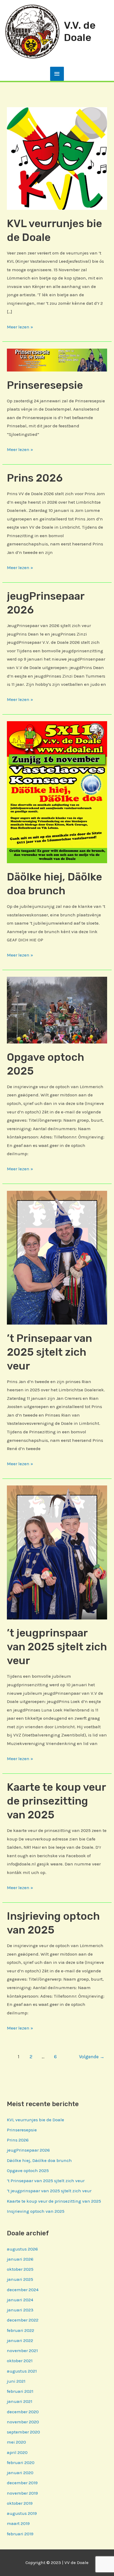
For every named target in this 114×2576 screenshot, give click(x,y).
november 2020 (23, 2422)
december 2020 (23, 2412)
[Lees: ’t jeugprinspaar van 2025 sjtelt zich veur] (57, 1552)
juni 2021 (16, 2381)
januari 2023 (20, 2310)
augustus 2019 (22, 2513)
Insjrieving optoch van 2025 (36, 2211)
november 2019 (22, 2493)
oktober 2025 (20, 2269)
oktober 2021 (20, 2361)
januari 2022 (20, 2340)
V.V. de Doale (80, 31)
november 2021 (22, 2350)
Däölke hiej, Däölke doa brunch (39, 2160)
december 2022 (23, 2320)
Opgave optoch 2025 (28, 2170)
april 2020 (17, 2452)
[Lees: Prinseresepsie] (57, 360)
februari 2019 (20, 2534)
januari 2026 (20, 2259)
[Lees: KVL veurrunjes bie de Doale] (57, 158)
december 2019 (22, 2483)
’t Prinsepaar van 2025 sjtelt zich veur (49, 1352)
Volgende (92, 2057)
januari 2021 (20, 2401)
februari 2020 (21, 2462)
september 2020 (23, 2432)
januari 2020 (20, 2473)
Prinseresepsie (45, 385)
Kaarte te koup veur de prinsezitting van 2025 (56, 1801)
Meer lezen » (20, 328)
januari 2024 (20, 2300)
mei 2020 (16, 2442)
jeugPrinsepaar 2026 (28, 2150)
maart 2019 (18, 2523)
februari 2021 (20, 2391)
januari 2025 (20, 2279)
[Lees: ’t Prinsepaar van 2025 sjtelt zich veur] (57, 1257)
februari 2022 (21, 2330)
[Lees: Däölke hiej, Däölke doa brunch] (57, 792)
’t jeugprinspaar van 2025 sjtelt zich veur (57, 1647)
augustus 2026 (22, 2249)
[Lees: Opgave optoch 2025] (57, 1010)
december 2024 (23, 2290)
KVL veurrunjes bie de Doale (36, 2120)
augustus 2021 (22, 2371)
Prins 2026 (35, 478)
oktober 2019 (20, 2503)
